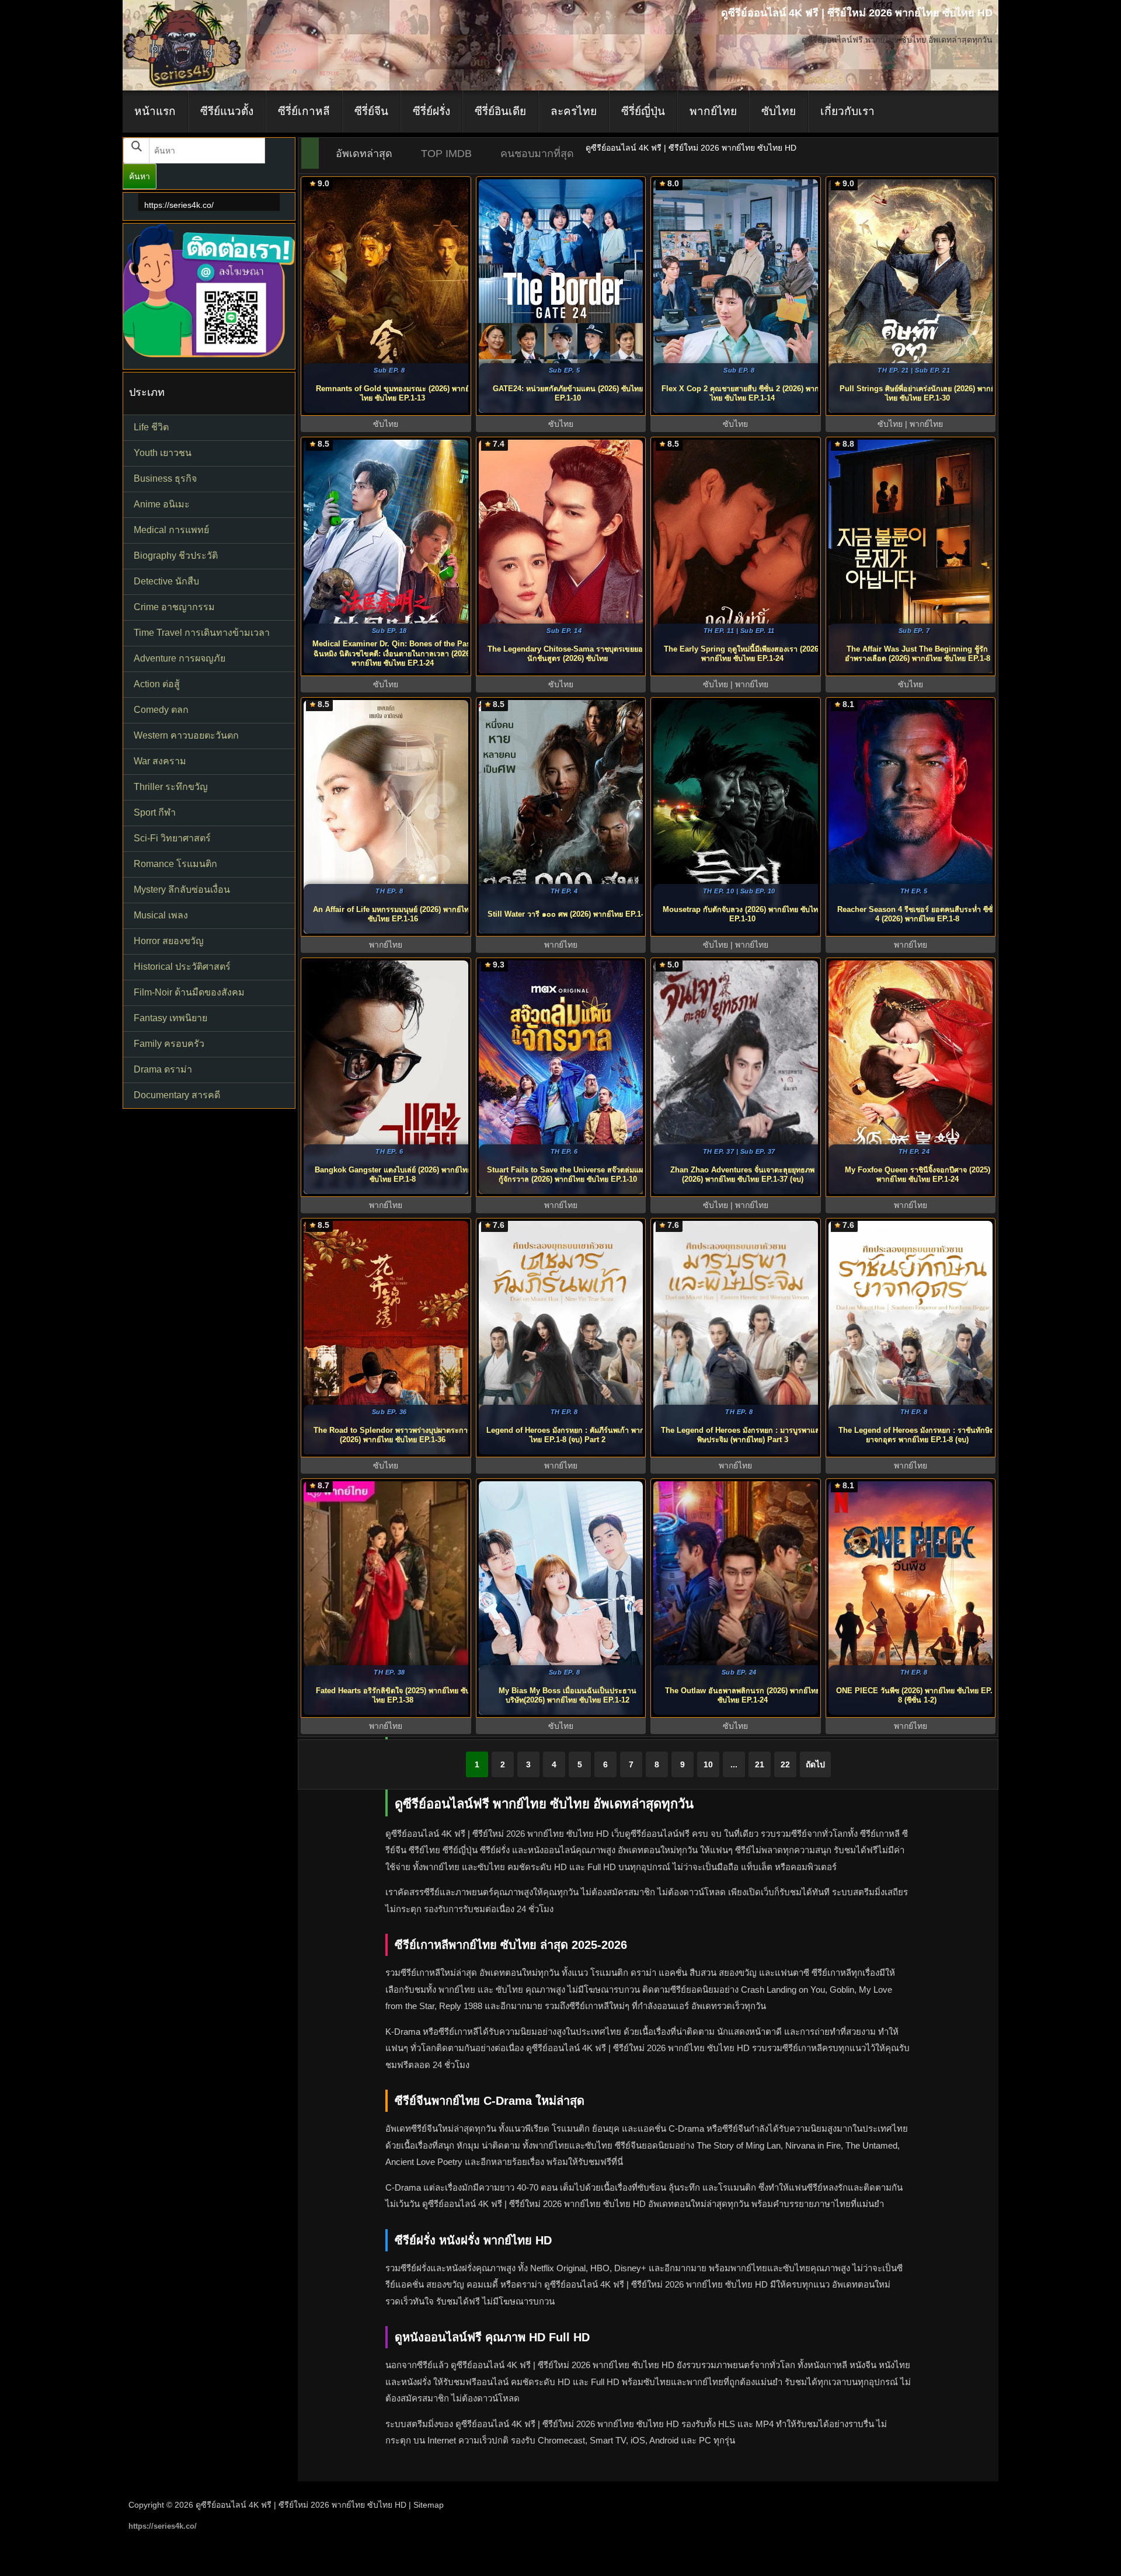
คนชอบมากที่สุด (537, 154)
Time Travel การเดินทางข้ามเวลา (202, 633)
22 (785, 1764)
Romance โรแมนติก (175, 864)
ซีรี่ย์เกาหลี (304, 111)
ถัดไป (815, 1764)
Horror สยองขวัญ (169, 941)
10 (708, 1764)
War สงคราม (160, 761)
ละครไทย (574, 111)
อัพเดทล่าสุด (364, 154)
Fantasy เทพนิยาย (170, 1018)
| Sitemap (426, 2505)
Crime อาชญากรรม (174, 607)
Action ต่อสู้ (157, 684)
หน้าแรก (155, 111)
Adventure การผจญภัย (180, 658)
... (734, 1764)
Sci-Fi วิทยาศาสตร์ (172, 838)
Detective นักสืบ (166, 581)
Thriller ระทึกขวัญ (171, 787)
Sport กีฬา (155, 812)
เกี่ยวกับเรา (847, 111)
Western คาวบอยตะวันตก (186, 735)
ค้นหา (140, 176)
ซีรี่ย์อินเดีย (500, 111)
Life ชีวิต (151, 427)
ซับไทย (779, 111)
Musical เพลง (161, 915)
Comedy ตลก (161, 710)
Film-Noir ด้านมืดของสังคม (189, 992)
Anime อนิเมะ (162, 504)
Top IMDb (446, 154)
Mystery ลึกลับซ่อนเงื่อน (182, 890)
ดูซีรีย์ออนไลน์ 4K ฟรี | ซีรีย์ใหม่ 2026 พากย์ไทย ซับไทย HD (301, 2505)
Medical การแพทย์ (171, 530)
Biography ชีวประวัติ (176, 556)
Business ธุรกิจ (165, 478)
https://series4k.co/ (179, 205)
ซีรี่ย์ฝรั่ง (431, 111)
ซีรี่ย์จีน (371, 111)
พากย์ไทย (713, 111)
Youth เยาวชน (163, 453)
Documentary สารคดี (177, 1095)
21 (760, 1764)
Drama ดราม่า (163, 1069)
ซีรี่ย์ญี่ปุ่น (643, 111)
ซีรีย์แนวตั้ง (227, 111)
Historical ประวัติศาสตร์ (182, 967)
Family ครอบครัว (169, 1044)
